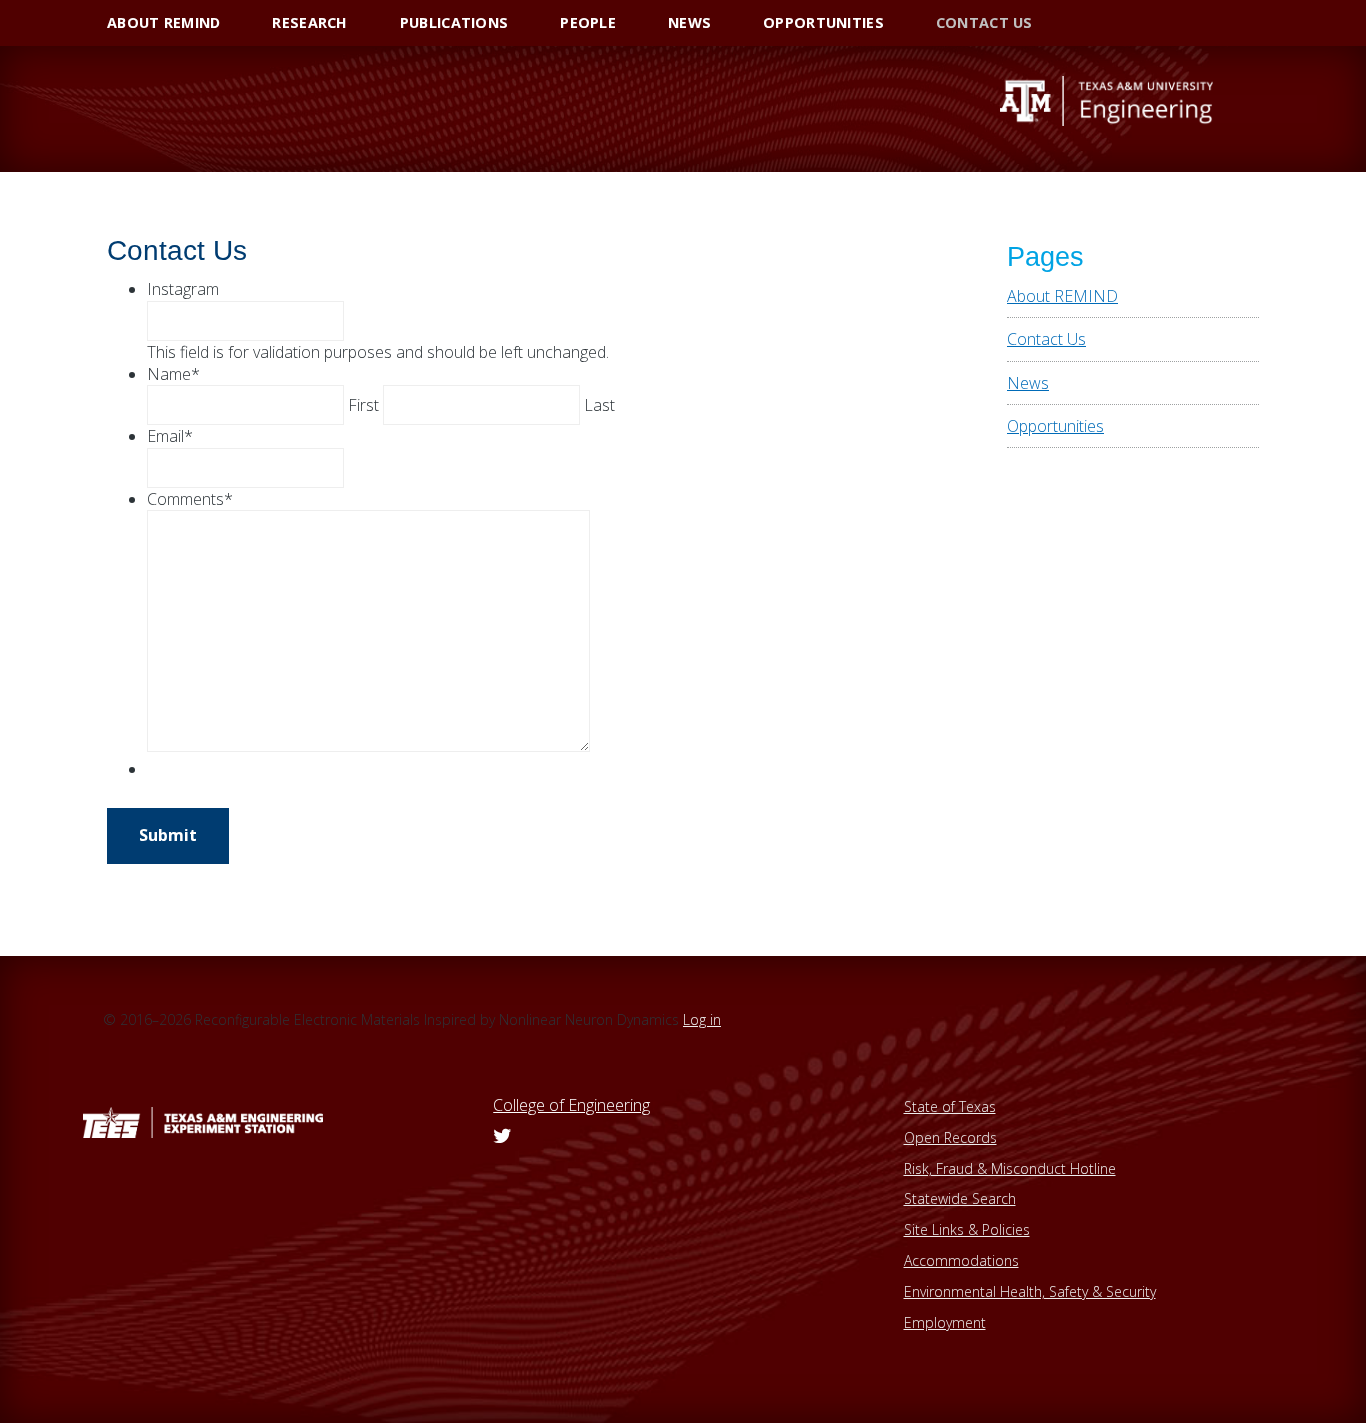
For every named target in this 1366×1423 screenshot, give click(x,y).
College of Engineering (571, 1105)
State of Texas (950, 1106)
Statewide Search (960, 1198)
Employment (945, 1322)
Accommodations (961, 1260)
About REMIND (1062, 296)
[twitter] (502, 1137)
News (1028, 383)
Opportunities (1055, 426)
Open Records (950, 1137)
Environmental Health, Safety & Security (1030, 1291)
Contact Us (1046, 339)
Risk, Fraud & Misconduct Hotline (1010, 1168)
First (363, 405)
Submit (168, 835)
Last (599, 405)
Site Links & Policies (967, 1229)
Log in (702, 1019)
